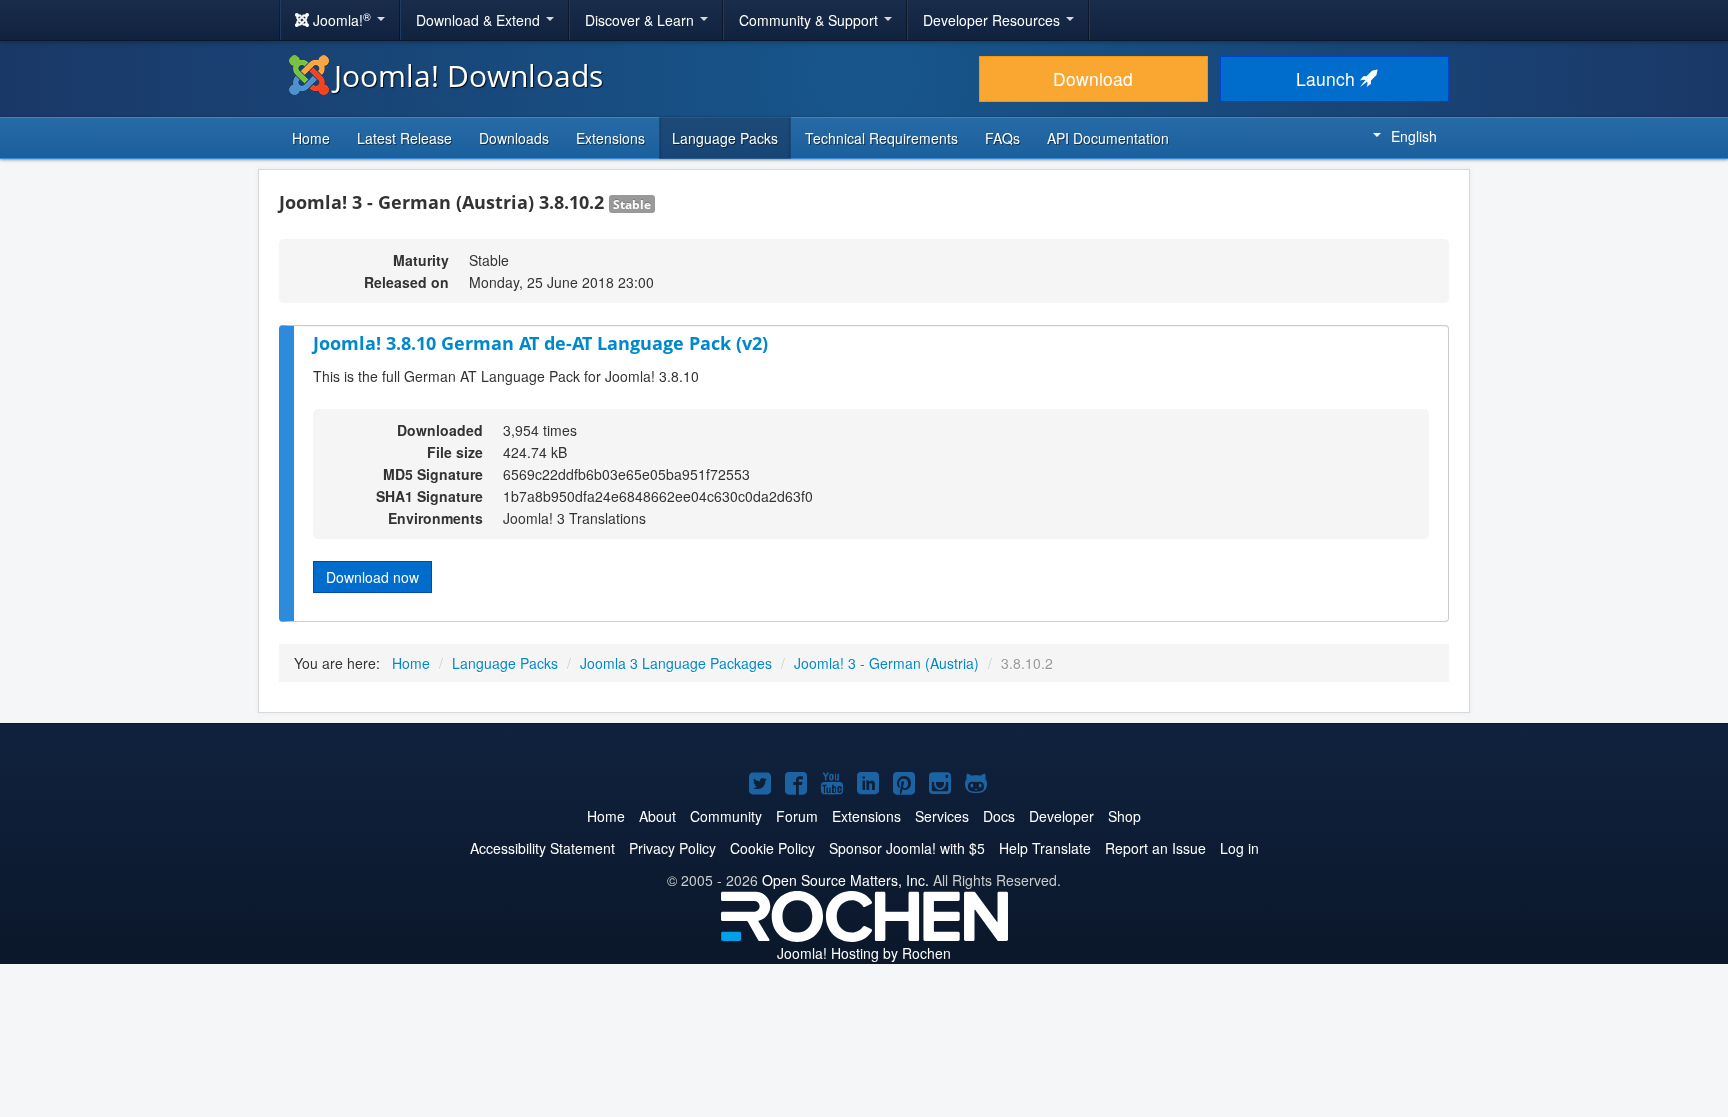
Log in (1239, 848)
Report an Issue (1155, 848)
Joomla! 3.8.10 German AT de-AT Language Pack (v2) (540, 343)
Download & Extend (480, 20)
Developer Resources (993, 20)
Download (1093, 78)
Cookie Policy (772, 848)
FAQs (1002, 138)
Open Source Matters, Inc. (845, 880)
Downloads (514, 138)
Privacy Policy (672, 848)
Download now (372, 577)
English (1414, 136)
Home (311, 138)
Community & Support (810, 20)
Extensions (610, 138)
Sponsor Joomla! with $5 (907, 848)
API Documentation (1108, 138)
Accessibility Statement (542, 848)
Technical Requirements (881, 138)
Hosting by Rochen (864, 953)
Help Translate (1045, 848)
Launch (1328, 78)
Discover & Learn (641, 20)
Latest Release (404, 138)
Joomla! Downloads (468, 75)
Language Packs (725, 138)
